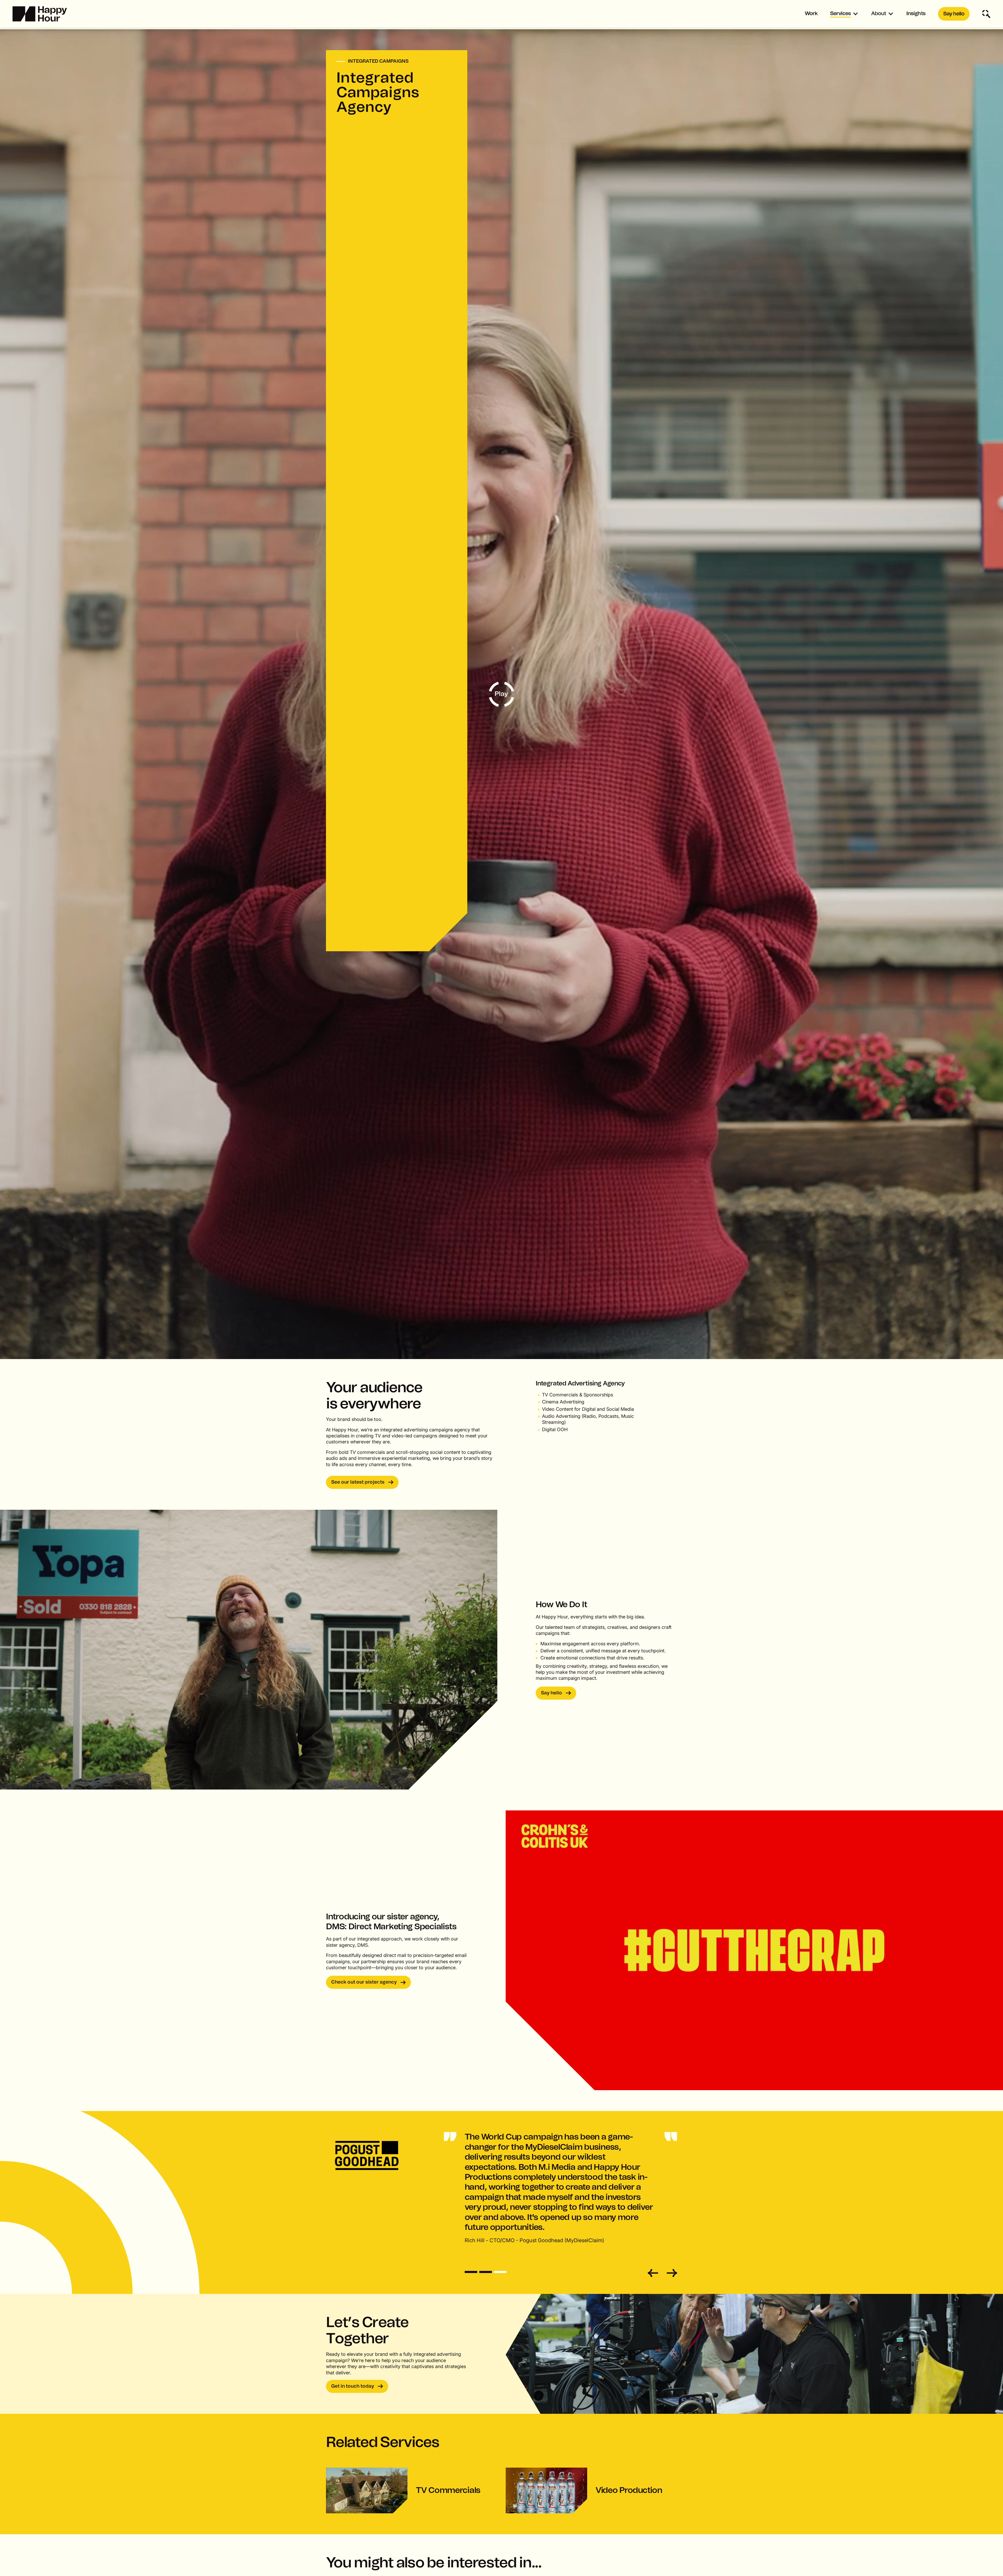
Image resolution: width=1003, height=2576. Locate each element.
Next (671, 2273)
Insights (916, 14)
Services (840, 14)
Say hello (954, 14)
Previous (654, 2273)
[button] (844, 14)
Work (811, 14)
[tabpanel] (501, 2188)
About (879, 14)
